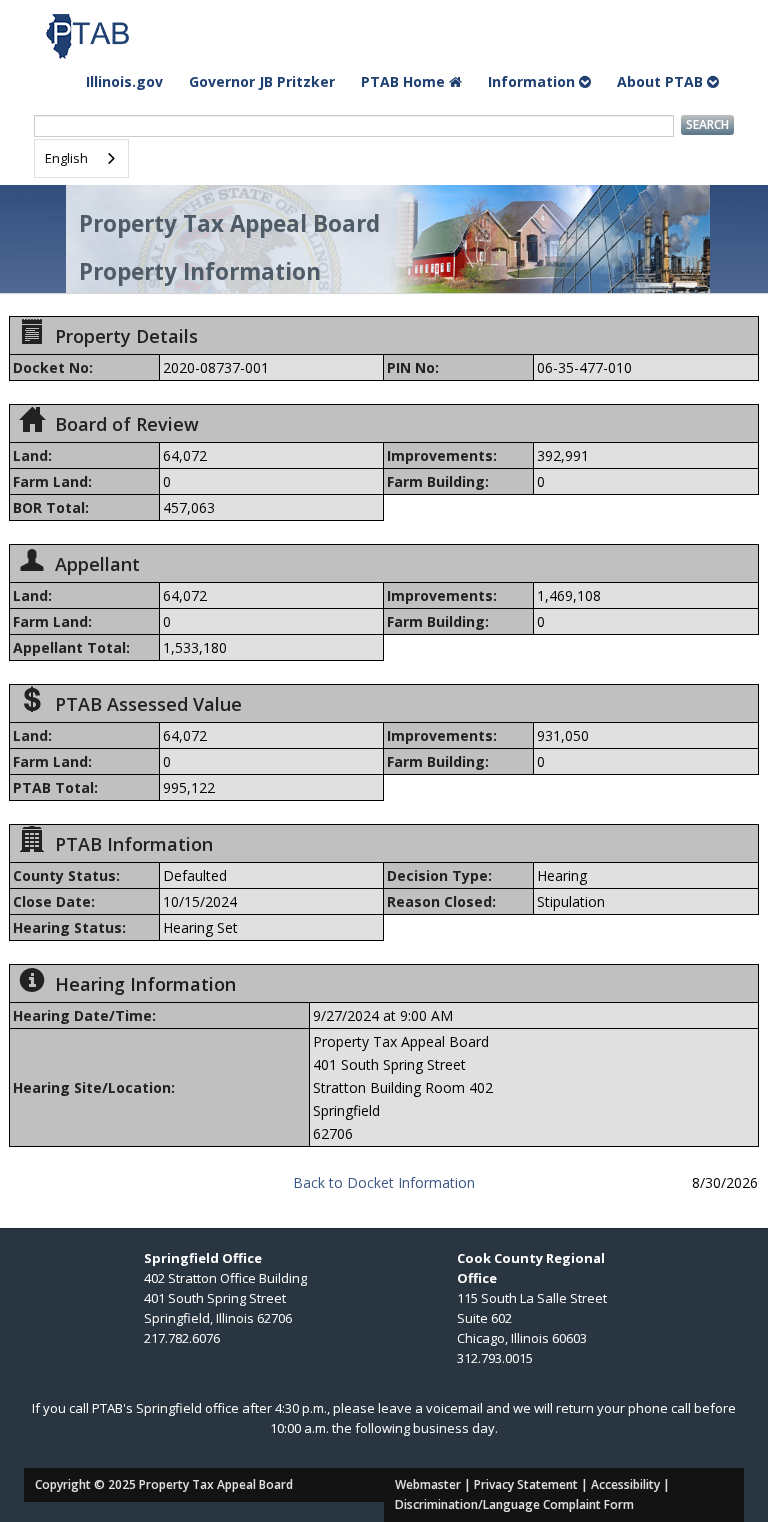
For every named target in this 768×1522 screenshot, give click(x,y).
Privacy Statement (526, 1484)
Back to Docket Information (384, 1182)
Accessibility (625, 1484)
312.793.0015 (495, 1358)
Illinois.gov (124, 81)
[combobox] (81, 158)
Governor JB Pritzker (262, 81)
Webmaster (428, 1484)
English (66, 158)
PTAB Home (405, 81)
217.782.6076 (182, 1338)
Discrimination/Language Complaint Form (514, 1504)
